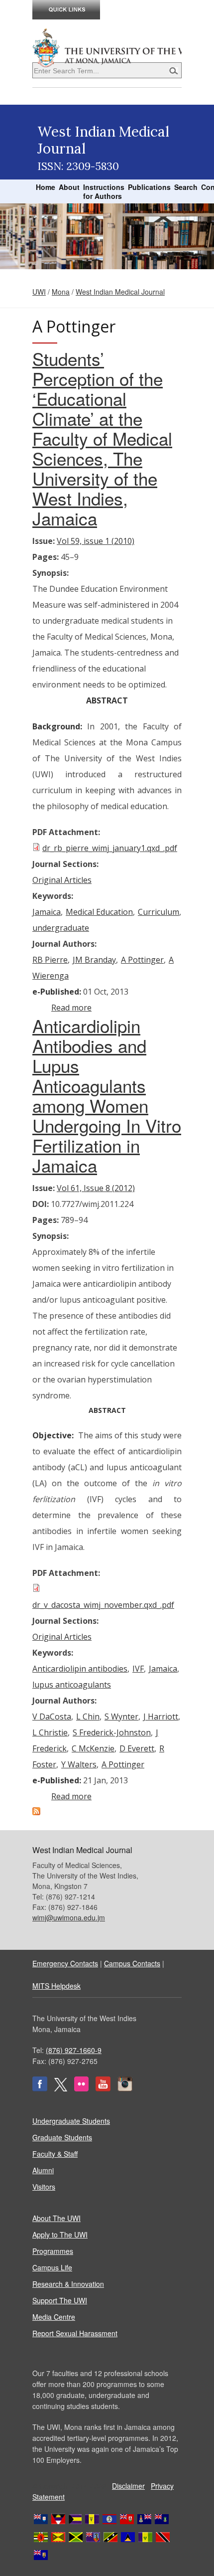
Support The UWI (60, 2300)
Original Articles (62, 880)
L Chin (88, 1717)
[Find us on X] (61, 2088)
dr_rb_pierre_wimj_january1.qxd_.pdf (110, 848)
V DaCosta (52, 1717)
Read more (71, 1008)
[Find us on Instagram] (125, 2088)
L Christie (50, 1732)
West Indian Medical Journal (120, 292)
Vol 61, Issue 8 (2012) (96, 1188)
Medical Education (99, 912)
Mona (61, 292)
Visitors (44, 2187)
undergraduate (61, 928)
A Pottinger (142, 960)
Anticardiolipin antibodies (80, 1669)
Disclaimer (128, 2486)
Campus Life (52, 2267)
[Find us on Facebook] (40, 2088)
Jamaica (47, 912)
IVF (138, 1669)
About (69, 187)
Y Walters (79, 1764)
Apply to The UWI (60, 2234)
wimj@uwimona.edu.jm (69, 1917)
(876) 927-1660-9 (74, 2050)
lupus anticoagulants (72, 1685)
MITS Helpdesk (56, 1986)
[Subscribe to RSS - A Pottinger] (36, 1812)
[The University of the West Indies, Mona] (107, 47)
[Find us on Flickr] (81, 2088)
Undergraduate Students (71, 2121)
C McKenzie (93, 1748)
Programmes (53, 2251)
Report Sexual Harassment (75, 2333)
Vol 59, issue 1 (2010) (96, 541)
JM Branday (94, 960)
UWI (39, 292)
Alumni (43, 2170)
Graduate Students (62, 2137)
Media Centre (54, 2317)
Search (186, 187)
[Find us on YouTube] (103, 2088)
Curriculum (159, 912)
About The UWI (56, 2218)
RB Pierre (50, 960)
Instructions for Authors (104, 191)
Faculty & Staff (55, 2154)
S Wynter (121, 1717)
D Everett (137, 1748)
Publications (149, 187)
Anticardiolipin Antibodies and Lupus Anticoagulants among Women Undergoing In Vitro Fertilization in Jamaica (107, 1095)
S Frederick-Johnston (112, 1732)
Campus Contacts (132, 1963)
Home (46, 187)
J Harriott (161, 1717)
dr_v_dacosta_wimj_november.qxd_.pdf (103, 1605)
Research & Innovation (68, 2284)
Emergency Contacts (65, 1963)
